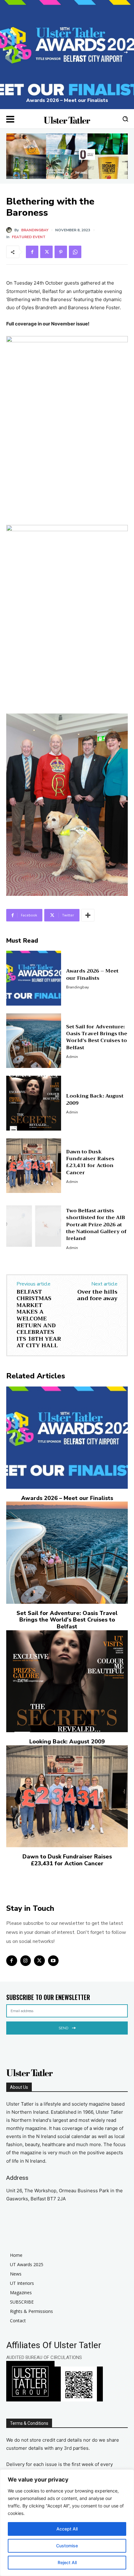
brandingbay (35, 230)
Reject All (67, 2562)
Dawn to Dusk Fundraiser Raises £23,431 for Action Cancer (90, 1162)
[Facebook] (32, 252)
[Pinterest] (61, 252)
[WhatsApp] (75, 252)
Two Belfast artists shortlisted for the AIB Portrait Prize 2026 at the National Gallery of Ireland (96, 1225)
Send (63, 2028)
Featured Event (29, 237)
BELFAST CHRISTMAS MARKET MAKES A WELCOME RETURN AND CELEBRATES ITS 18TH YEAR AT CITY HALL (39, 1319)
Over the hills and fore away (97, 1295)
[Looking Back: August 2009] (34, 1103)
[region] (67, 2523)
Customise (67, 2546)
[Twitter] (46, 252)
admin (72, 1057)
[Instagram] (26, 1961)
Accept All (67, 2529)
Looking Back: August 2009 (95, 1099)
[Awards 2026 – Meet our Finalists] (67, 55)
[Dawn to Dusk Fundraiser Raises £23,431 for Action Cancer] (34, 1166)
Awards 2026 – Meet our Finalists (67, 100)
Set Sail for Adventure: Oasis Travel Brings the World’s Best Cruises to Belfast (97, 1037)
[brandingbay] (10, 230)
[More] (88, 915)
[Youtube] (53, 1961)
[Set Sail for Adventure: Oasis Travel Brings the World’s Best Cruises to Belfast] (34, 1041)
